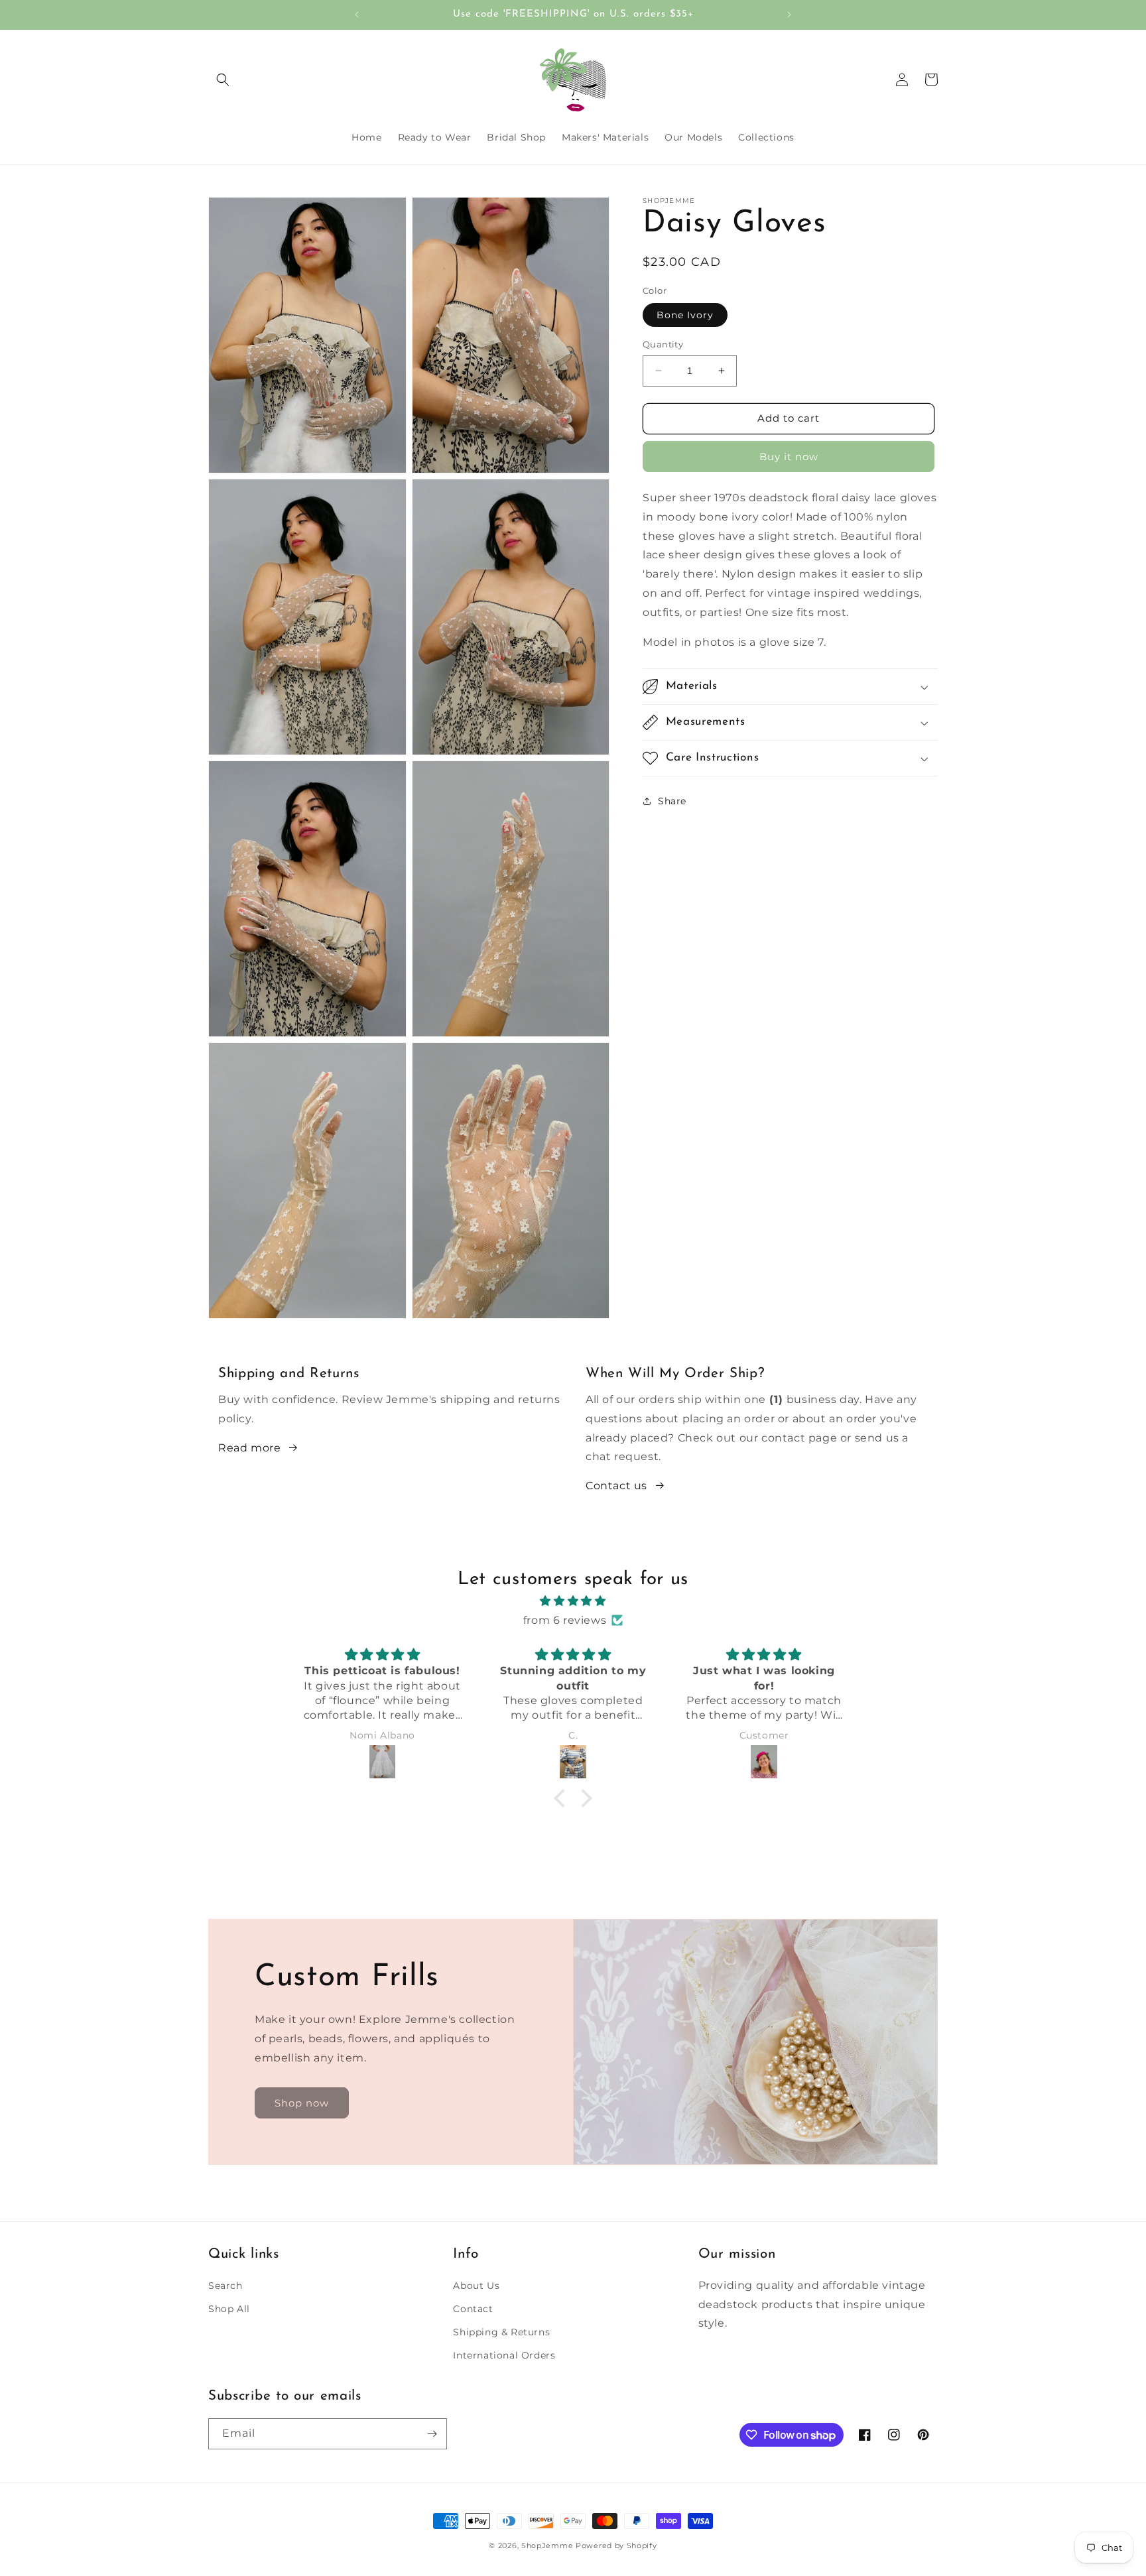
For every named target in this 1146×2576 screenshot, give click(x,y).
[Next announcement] (789, 15)
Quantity (663, 344)
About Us (476, 2286)
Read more (249, 1448)
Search (225, 2286)
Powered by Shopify (616, 2545)
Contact (473, 2309)
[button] (223, 80)
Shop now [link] (302, 2103)
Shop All (229, 2309)
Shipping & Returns (501, 2332)
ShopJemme (547, 2545)
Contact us (616, 1486)
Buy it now (789, 457)
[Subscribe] (432, 2434)
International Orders (504, 2355)
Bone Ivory (685, 315)
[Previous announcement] (357, 15)
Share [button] (672, 800)
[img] (573, 1601)
